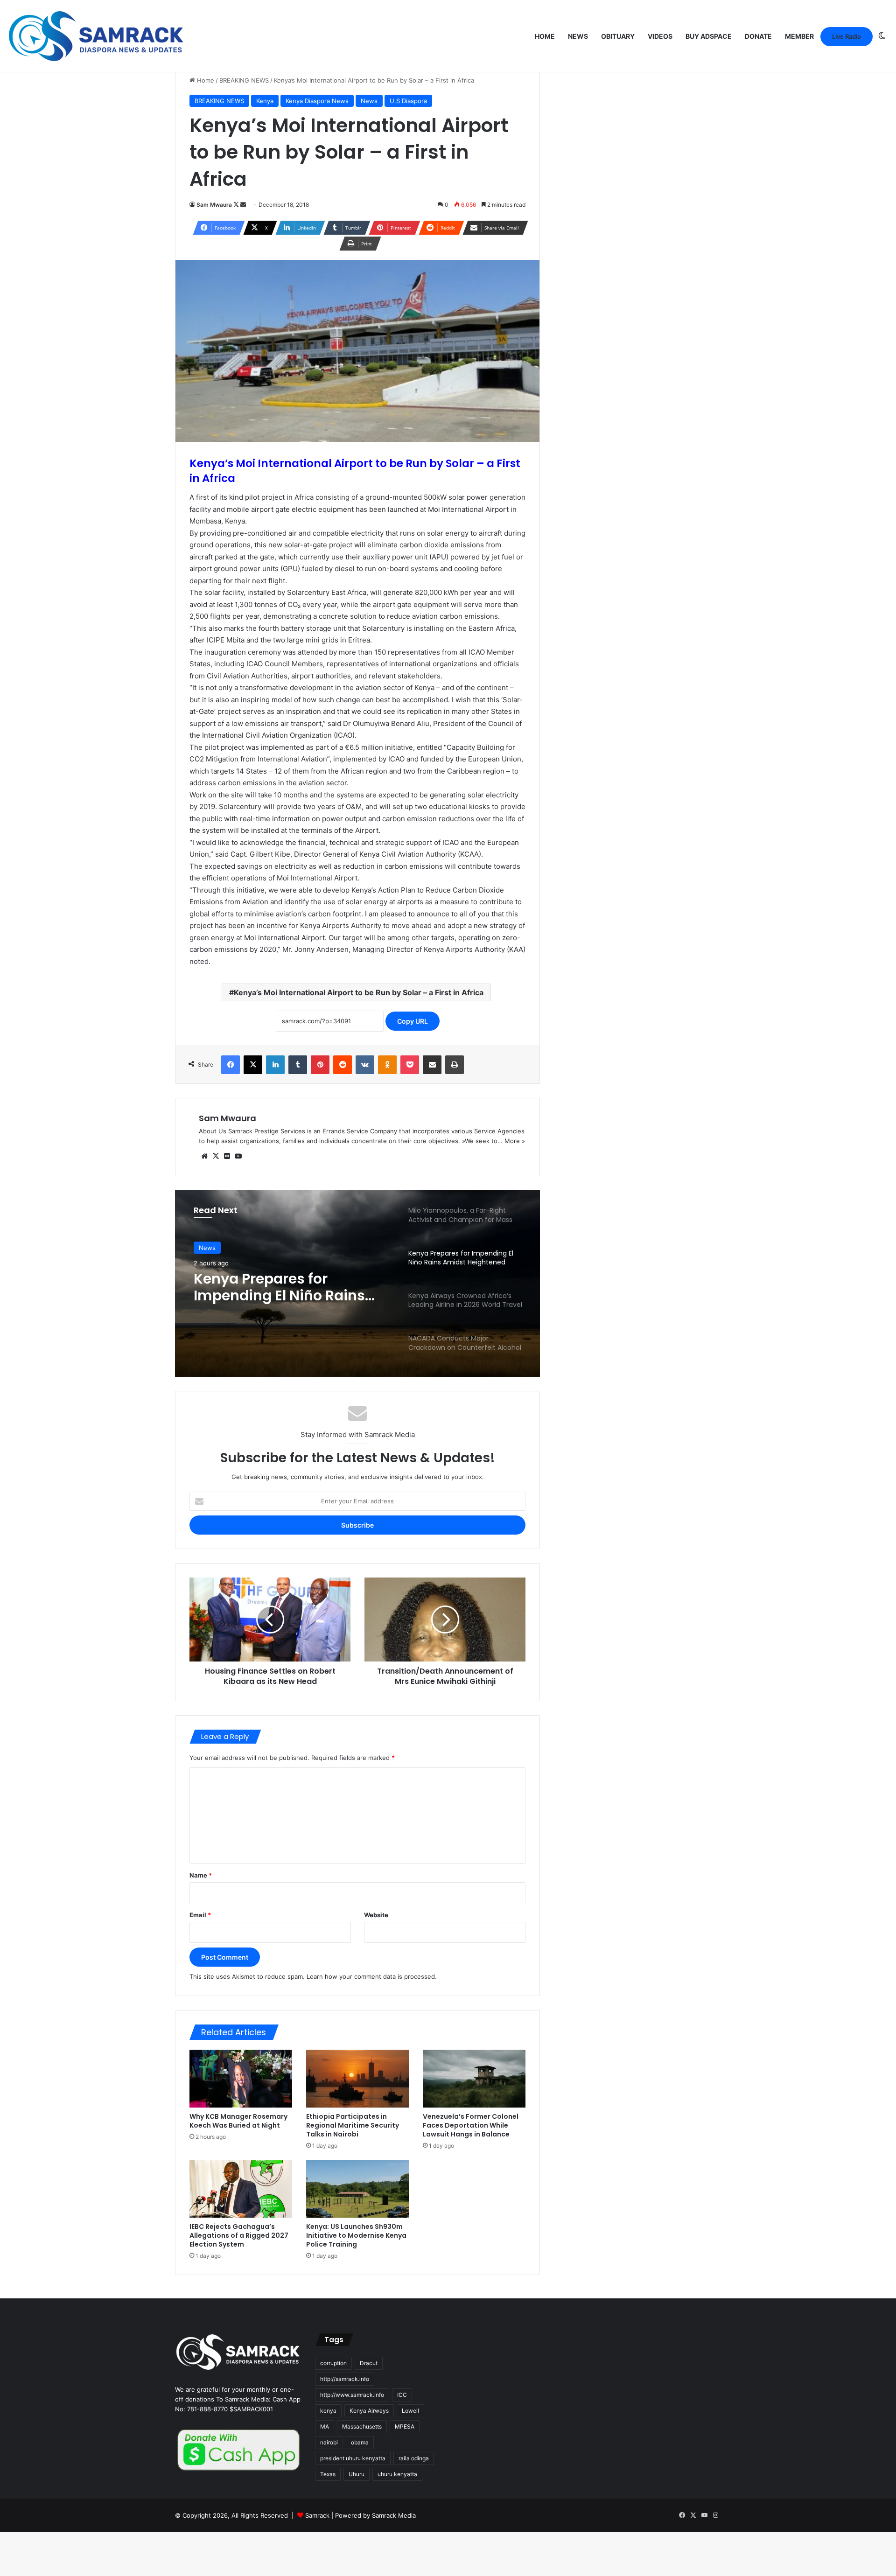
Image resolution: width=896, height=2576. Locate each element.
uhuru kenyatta (397, 2474)
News (578, 36)
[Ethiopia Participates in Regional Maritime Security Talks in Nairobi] (357, 2079)
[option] (357, 1284)
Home (545, 36)
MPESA (405, 2426)
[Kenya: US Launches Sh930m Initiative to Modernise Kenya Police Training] (357, 2189)
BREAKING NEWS (244, 80)
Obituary (618, 36)
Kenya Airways (369, 2411)
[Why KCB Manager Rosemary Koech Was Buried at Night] (241, 2079)
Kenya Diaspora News (317, 101)
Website (376, 1915)
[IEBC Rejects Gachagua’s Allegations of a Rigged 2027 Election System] (241, 2189)
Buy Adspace (709, 36)
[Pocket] (410, 1065)
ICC (402, 2395)
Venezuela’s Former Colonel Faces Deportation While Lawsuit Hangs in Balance (471, 2125)
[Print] (455, 1065)
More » (515, 1141)
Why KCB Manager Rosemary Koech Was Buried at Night (238, 2121)
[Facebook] (231, 1065)
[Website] (204, 1156)
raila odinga (414, 2458)
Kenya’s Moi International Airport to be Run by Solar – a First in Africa (359, 992)
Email (200, 1915)
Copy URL (413, 1021)
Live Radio (847, 36)
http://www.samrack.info (352, 2395)
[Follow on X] (237, 205)
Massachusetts (362, 2426)
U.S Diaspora (408, 101)
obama (360, 2442)
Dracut (369, 2363)
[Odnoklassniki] (387, 1065)
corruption (333, 2363)
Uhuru (357, 2474)
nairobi (329, 2442)
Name (201, 1875)
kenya (328, 2411)
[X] (253, 1065)
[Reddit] (343, 1065)
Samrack (317, 2515)
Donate (758, 36)
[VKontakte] (365, 1065)
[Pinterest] (320, 1065)
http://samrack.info (345, 2379)
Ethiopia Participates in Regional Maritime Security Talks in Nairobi (353, 2125)
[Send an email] (243, 205)
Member (799, 36)
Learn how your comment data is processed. (372, 1976)
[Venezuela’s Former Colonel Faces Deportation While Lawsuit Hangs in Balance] (474, 2079)
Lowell (410, 2411)
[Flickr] (227, 1156)
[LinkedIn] (275, 1065)
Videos (660, 36)
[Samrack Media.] (96, 36)
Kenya (265, 101)
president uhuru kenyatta (353, 2458)
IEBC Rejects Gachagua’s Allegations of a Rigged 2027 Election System (239, 2235)
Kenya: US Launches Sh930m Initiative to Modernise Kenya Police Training (356, 2235)
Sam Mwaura (214, 205)
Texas (328, 2474)
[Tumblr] (298, 1065)
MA (325, 2426)
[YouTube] (238, 1156)
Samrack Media (394, 2515)
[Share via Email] (432, 1065)
